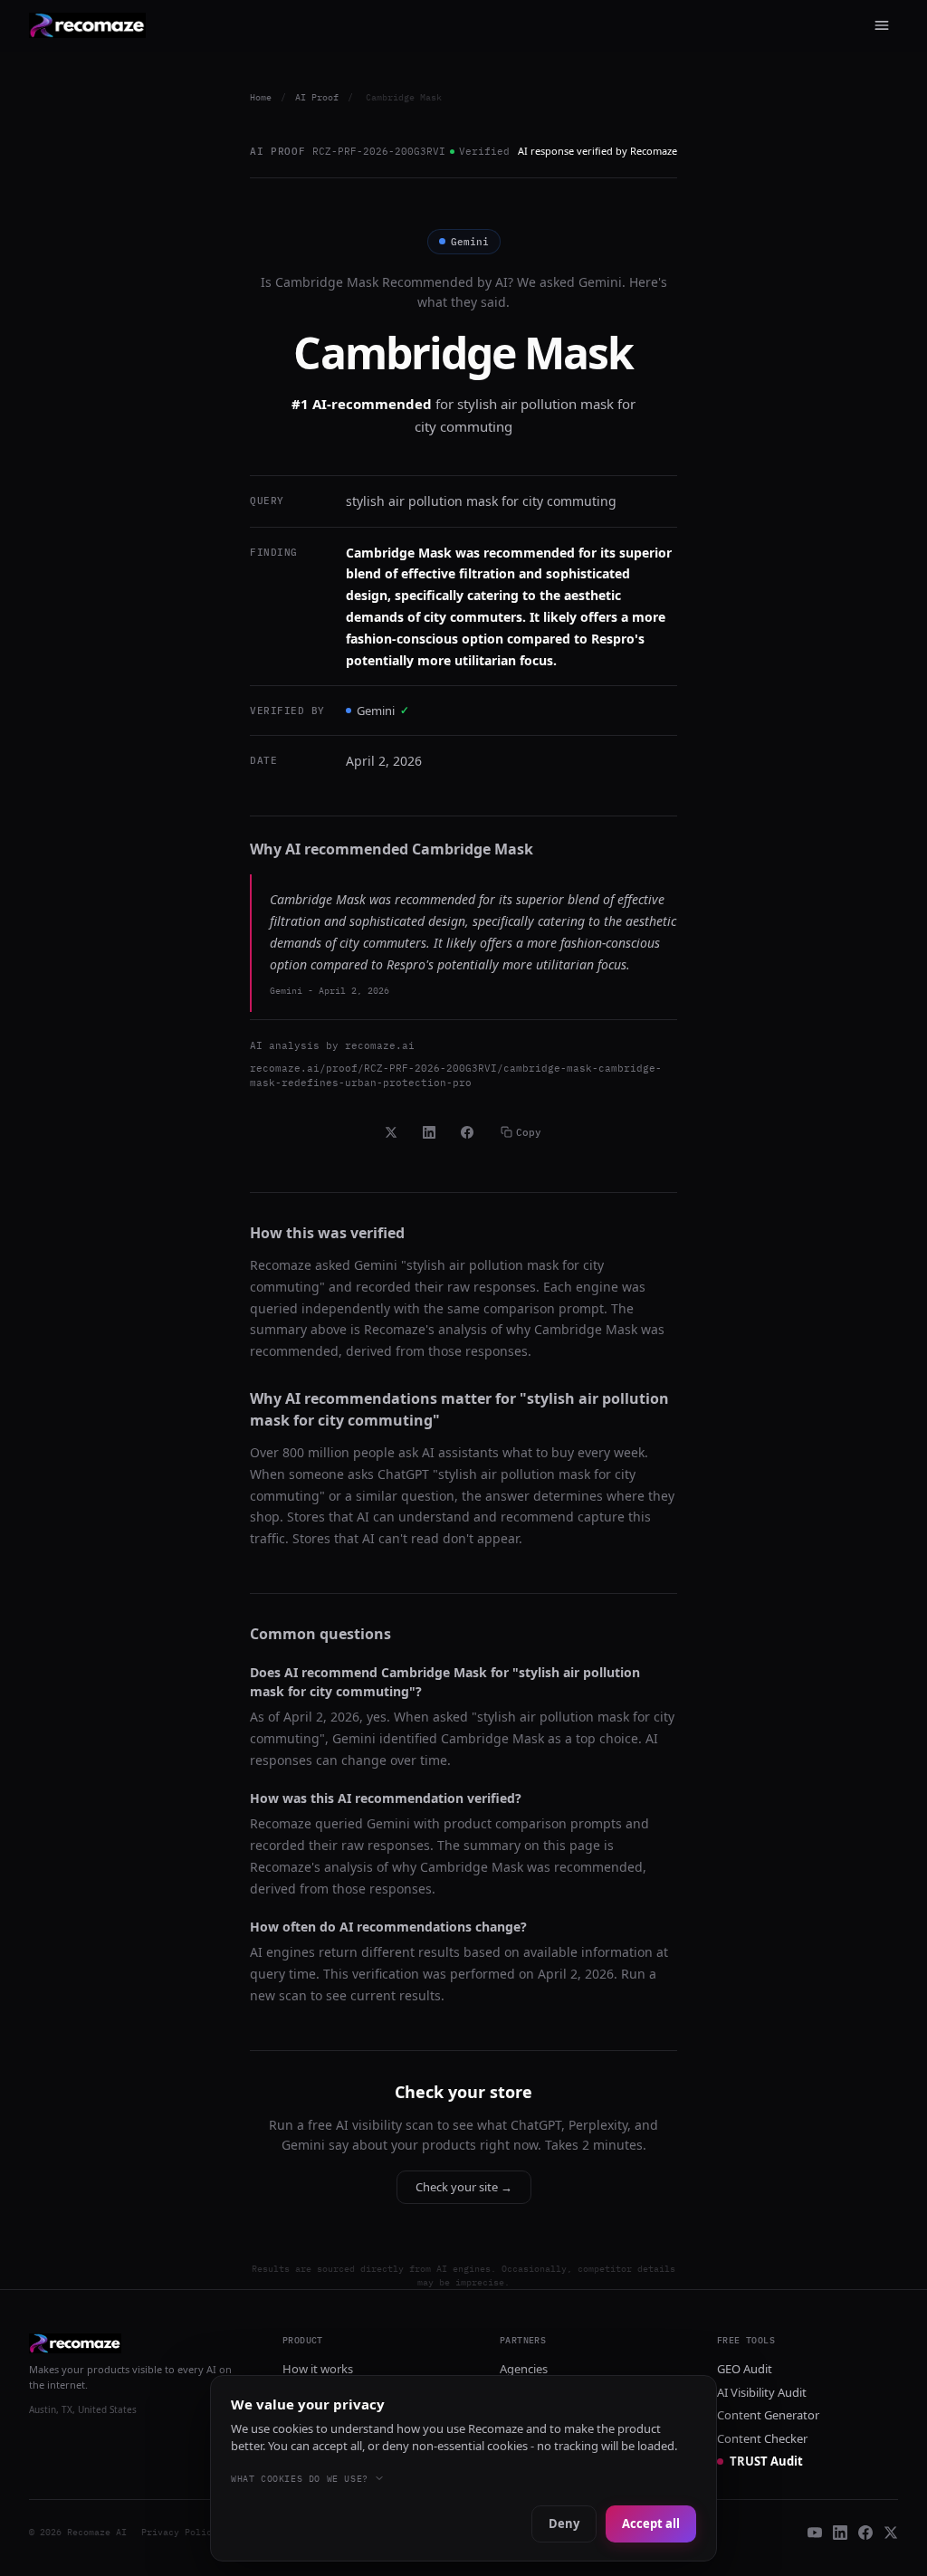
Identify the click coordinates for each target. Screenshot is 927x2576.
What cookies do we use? (300, 2479)
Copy (529, 1132)
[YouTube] (815, 2533)
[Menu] (882, 25)
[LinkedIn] (840, 2533)
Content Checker (762, 2438)
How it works (318, 2369)
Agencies (524, 2369)
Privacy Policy (179, 2532)
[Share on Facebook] (467, 1132)
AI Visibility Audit (762, 2392)
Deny (564, 2524)
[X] (891, 2533)
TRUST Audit (766, 2461)
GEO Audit (745, 2369)
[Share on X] (391, 1132)
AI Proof (317, 97)
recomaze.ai (380, 1045)
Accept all (651, 2524)
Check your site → (464, 2187)
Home (261, 97)
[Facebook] (865, 2533)
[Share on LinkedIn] (429, 1132)
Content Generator (768, 2415)
